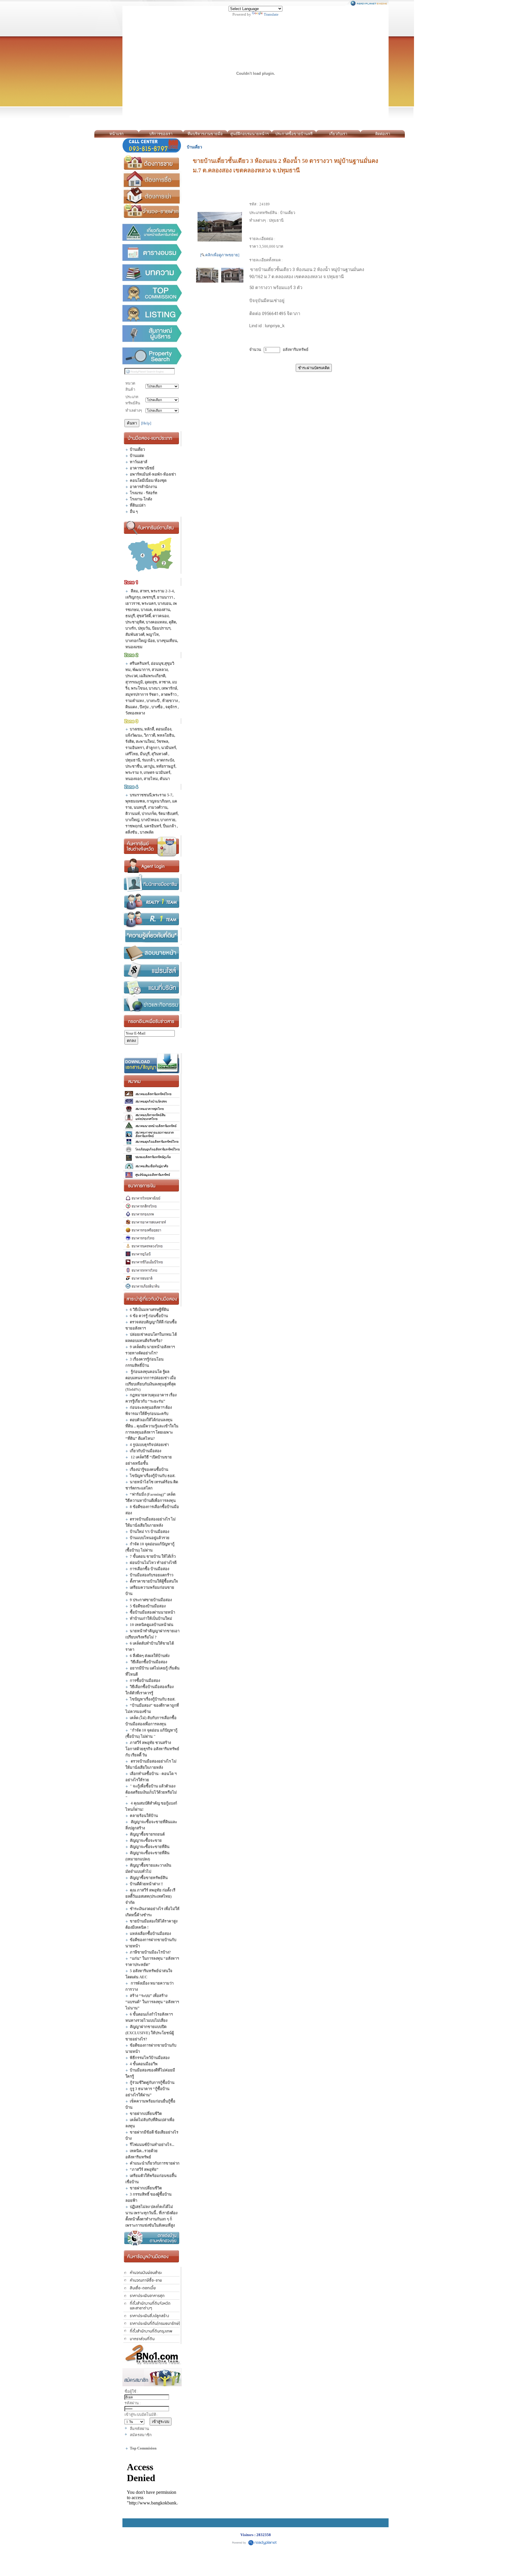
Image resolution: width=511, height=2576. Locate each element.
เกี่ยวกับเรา (338, 134)
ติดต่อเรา (383, 134)
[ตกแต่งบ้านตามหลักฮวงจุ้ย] (152, 2238)
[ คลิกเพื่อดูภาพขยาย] (220, 255)
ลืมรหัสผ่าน (139, 2429)
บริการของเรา (161, 134)
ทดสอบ (411, 134)
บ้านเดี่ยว (194, 147)
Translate (271, 14)
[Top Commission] (152, 293)
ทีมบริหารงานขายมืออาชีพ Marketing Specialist (205, 135)
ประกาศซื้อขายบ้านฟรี (294, 134)
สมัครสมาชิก (141, 2435)
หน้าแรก (117, 134)
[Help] (146, 423)
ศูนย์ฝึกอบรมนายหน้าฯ (249, 134)
